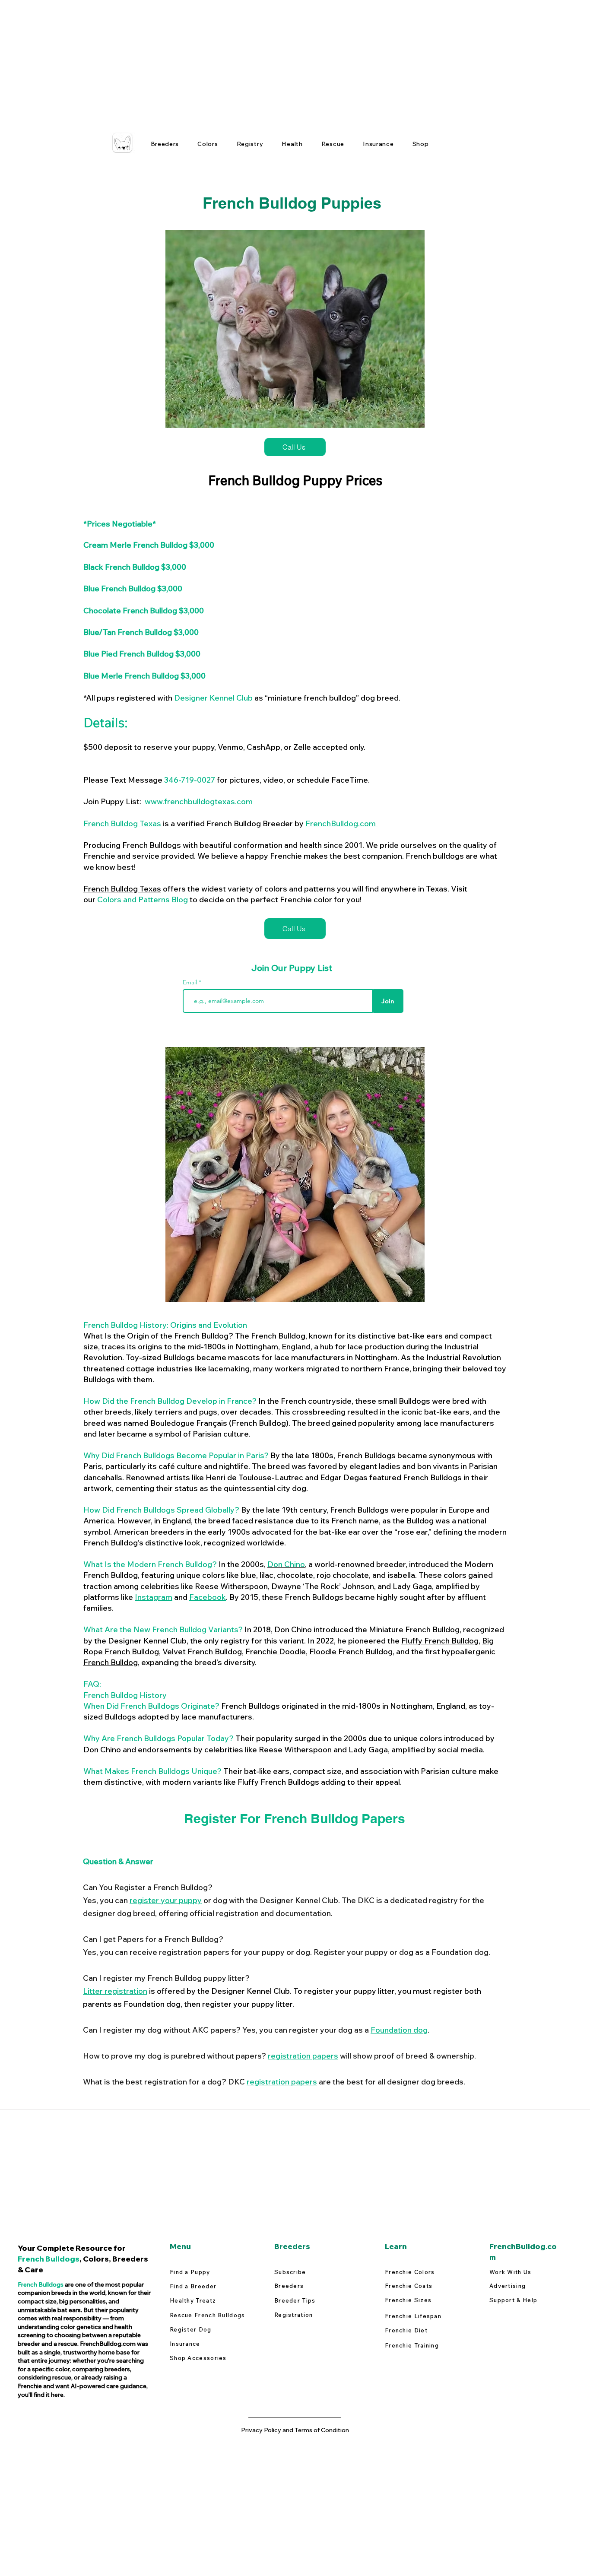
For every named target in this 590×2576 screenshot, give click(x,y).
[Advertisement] (259, 60)
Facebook (208, 1597)
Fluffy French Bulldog (440, 1641)
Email (191, 982)
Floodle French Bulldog (351, 1651)
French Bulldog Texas (122, 823)
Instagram (154, 1597)
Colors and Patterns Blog (143, 899)
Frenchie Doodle (276, 1651)
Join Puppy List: (168, 801)
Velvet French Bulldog (202, 1651)
